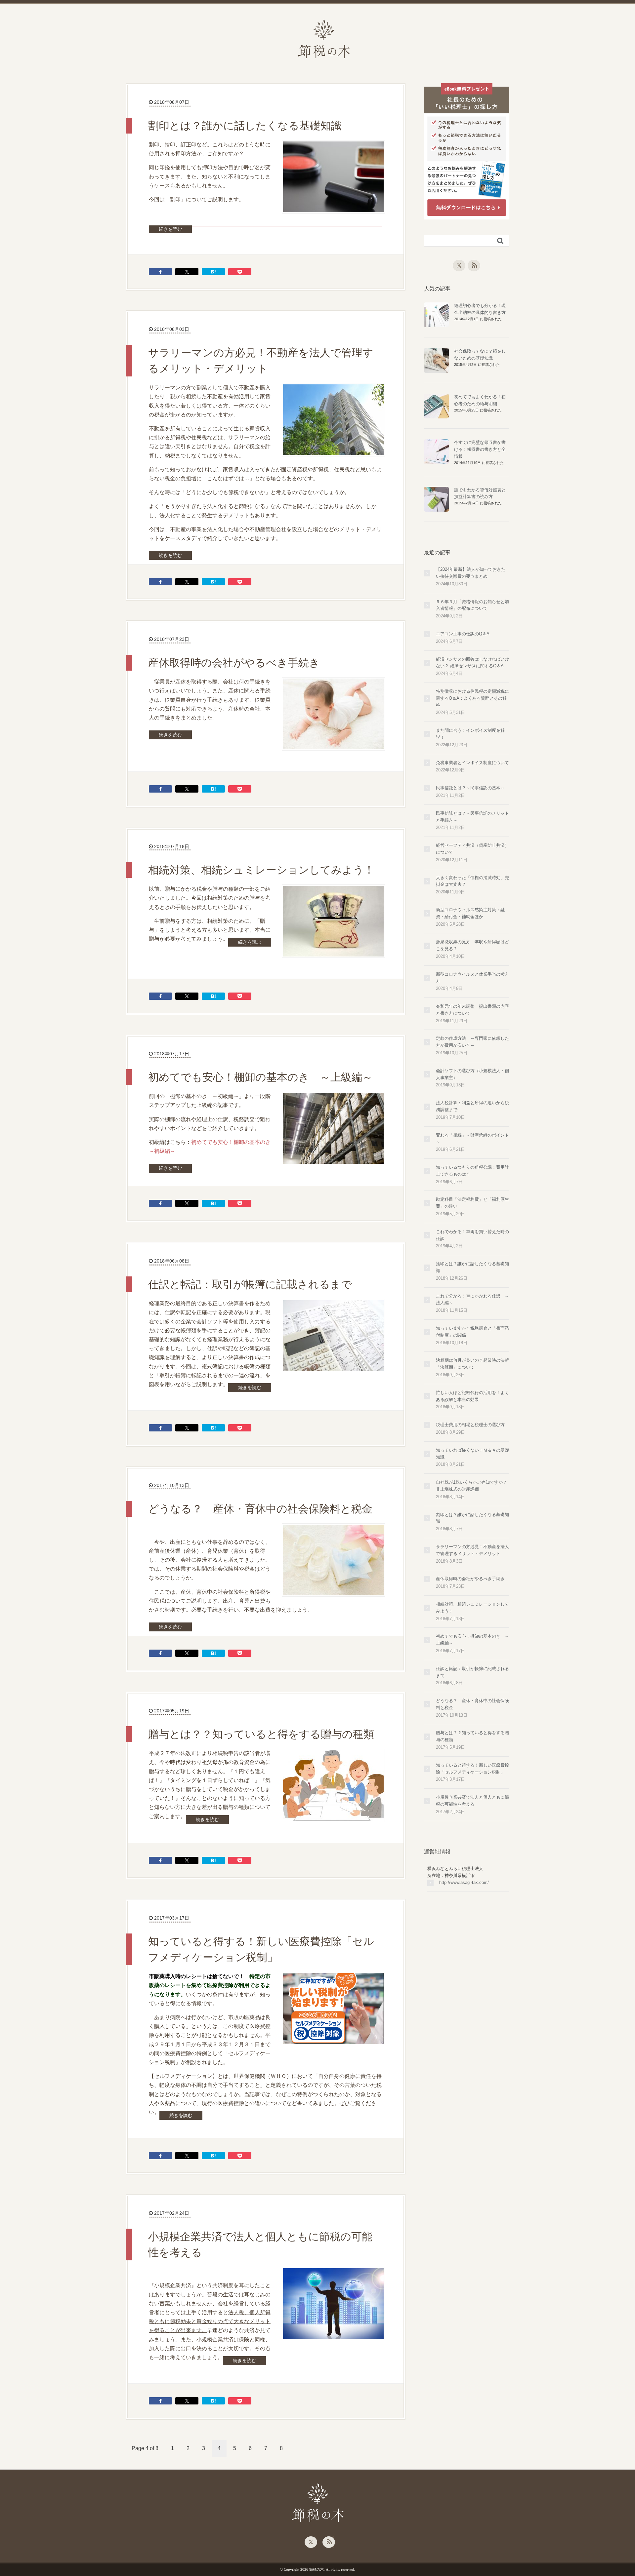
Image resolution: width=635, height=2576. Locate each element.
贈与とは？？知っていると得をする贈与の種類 (261, 1734)
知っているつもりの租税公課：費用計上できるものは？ (472, 1171)
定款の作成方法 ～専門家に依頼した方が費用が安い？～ (472, 1042)
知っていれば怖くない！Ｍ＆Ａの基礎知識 (472, 1454)
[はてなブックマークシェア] (213, 272)
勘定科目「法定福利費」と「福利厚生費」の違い (472, 1203)
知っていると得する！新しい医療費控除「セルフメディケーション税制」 (261, 1949)
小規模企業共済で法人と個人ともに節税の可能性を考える (260, 2244)
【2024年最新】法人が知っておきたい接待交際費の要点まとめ (471, 573)
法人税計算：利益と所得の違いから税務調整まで (472, 1106)
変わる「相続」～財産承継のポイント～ (472, 1139)
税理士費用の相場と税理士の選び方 (470, 1425)
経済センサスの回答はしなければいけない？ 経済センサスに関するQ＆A (472, 663)
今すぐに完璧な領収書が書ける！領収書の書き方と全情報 (480, 449)
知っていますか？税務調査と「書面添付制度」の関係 (472, 1332)
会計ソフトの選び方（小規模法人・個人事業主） (472, 1074)
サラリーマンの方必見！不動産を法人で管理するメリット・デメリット (261, 361)
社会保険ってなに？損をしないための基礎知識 (480, 355)
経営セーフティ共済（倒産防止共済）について (472, 849)
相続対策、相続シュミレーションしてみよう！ (261, 870)
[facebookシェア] (160, 272)
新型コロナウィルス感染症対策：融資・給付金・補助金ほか (470, 913)
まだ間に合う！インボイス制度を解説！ (470, 734)
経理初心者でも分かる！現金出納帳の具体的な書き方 (480, 309)
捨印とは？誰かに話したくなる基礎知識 (472, 1267)
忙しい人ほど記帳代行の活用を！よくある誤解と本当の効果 (472, 1396)
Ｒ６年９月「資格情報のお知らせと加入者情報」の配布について (472, 605)
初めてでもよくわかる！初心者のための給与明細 (480, 400)
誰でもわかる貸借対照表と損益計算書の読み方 (480, 493)
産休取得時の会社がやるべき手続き (234, 663)
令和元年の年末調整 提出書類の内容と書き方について (472, 1010)
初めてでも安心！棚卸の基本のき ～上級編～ (260, 1077)
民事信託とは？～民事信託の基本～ (470, 788)
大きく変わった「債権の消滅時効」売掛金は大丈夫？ (472, 881)
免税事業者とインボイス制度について (472, 763)
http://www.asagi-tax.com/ (464, 1882)
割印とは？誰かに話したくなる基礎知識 (245, 126)
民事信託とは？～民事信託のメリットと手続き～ (472, 817)
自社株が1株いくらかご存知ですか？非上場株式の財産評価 (471, 1486)
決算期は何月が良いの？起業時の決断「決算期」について (472, 1364)
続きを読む (170, 229)
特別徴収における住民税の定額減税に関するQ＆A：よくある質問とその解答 (472, 698)
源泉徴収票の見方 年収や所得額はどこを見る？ (472, 945)
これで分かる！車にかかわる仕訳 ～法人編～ (472, 1300)
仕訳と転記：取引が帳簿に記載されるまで (250, 1284)
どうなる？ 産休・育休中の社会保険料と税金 (260, 1509)
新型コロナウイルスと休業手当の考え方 (472, 978)
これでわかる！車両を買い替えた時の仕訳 (472, 1235)
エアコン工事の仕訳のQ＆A (463, 634)
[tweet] (187, 272)
